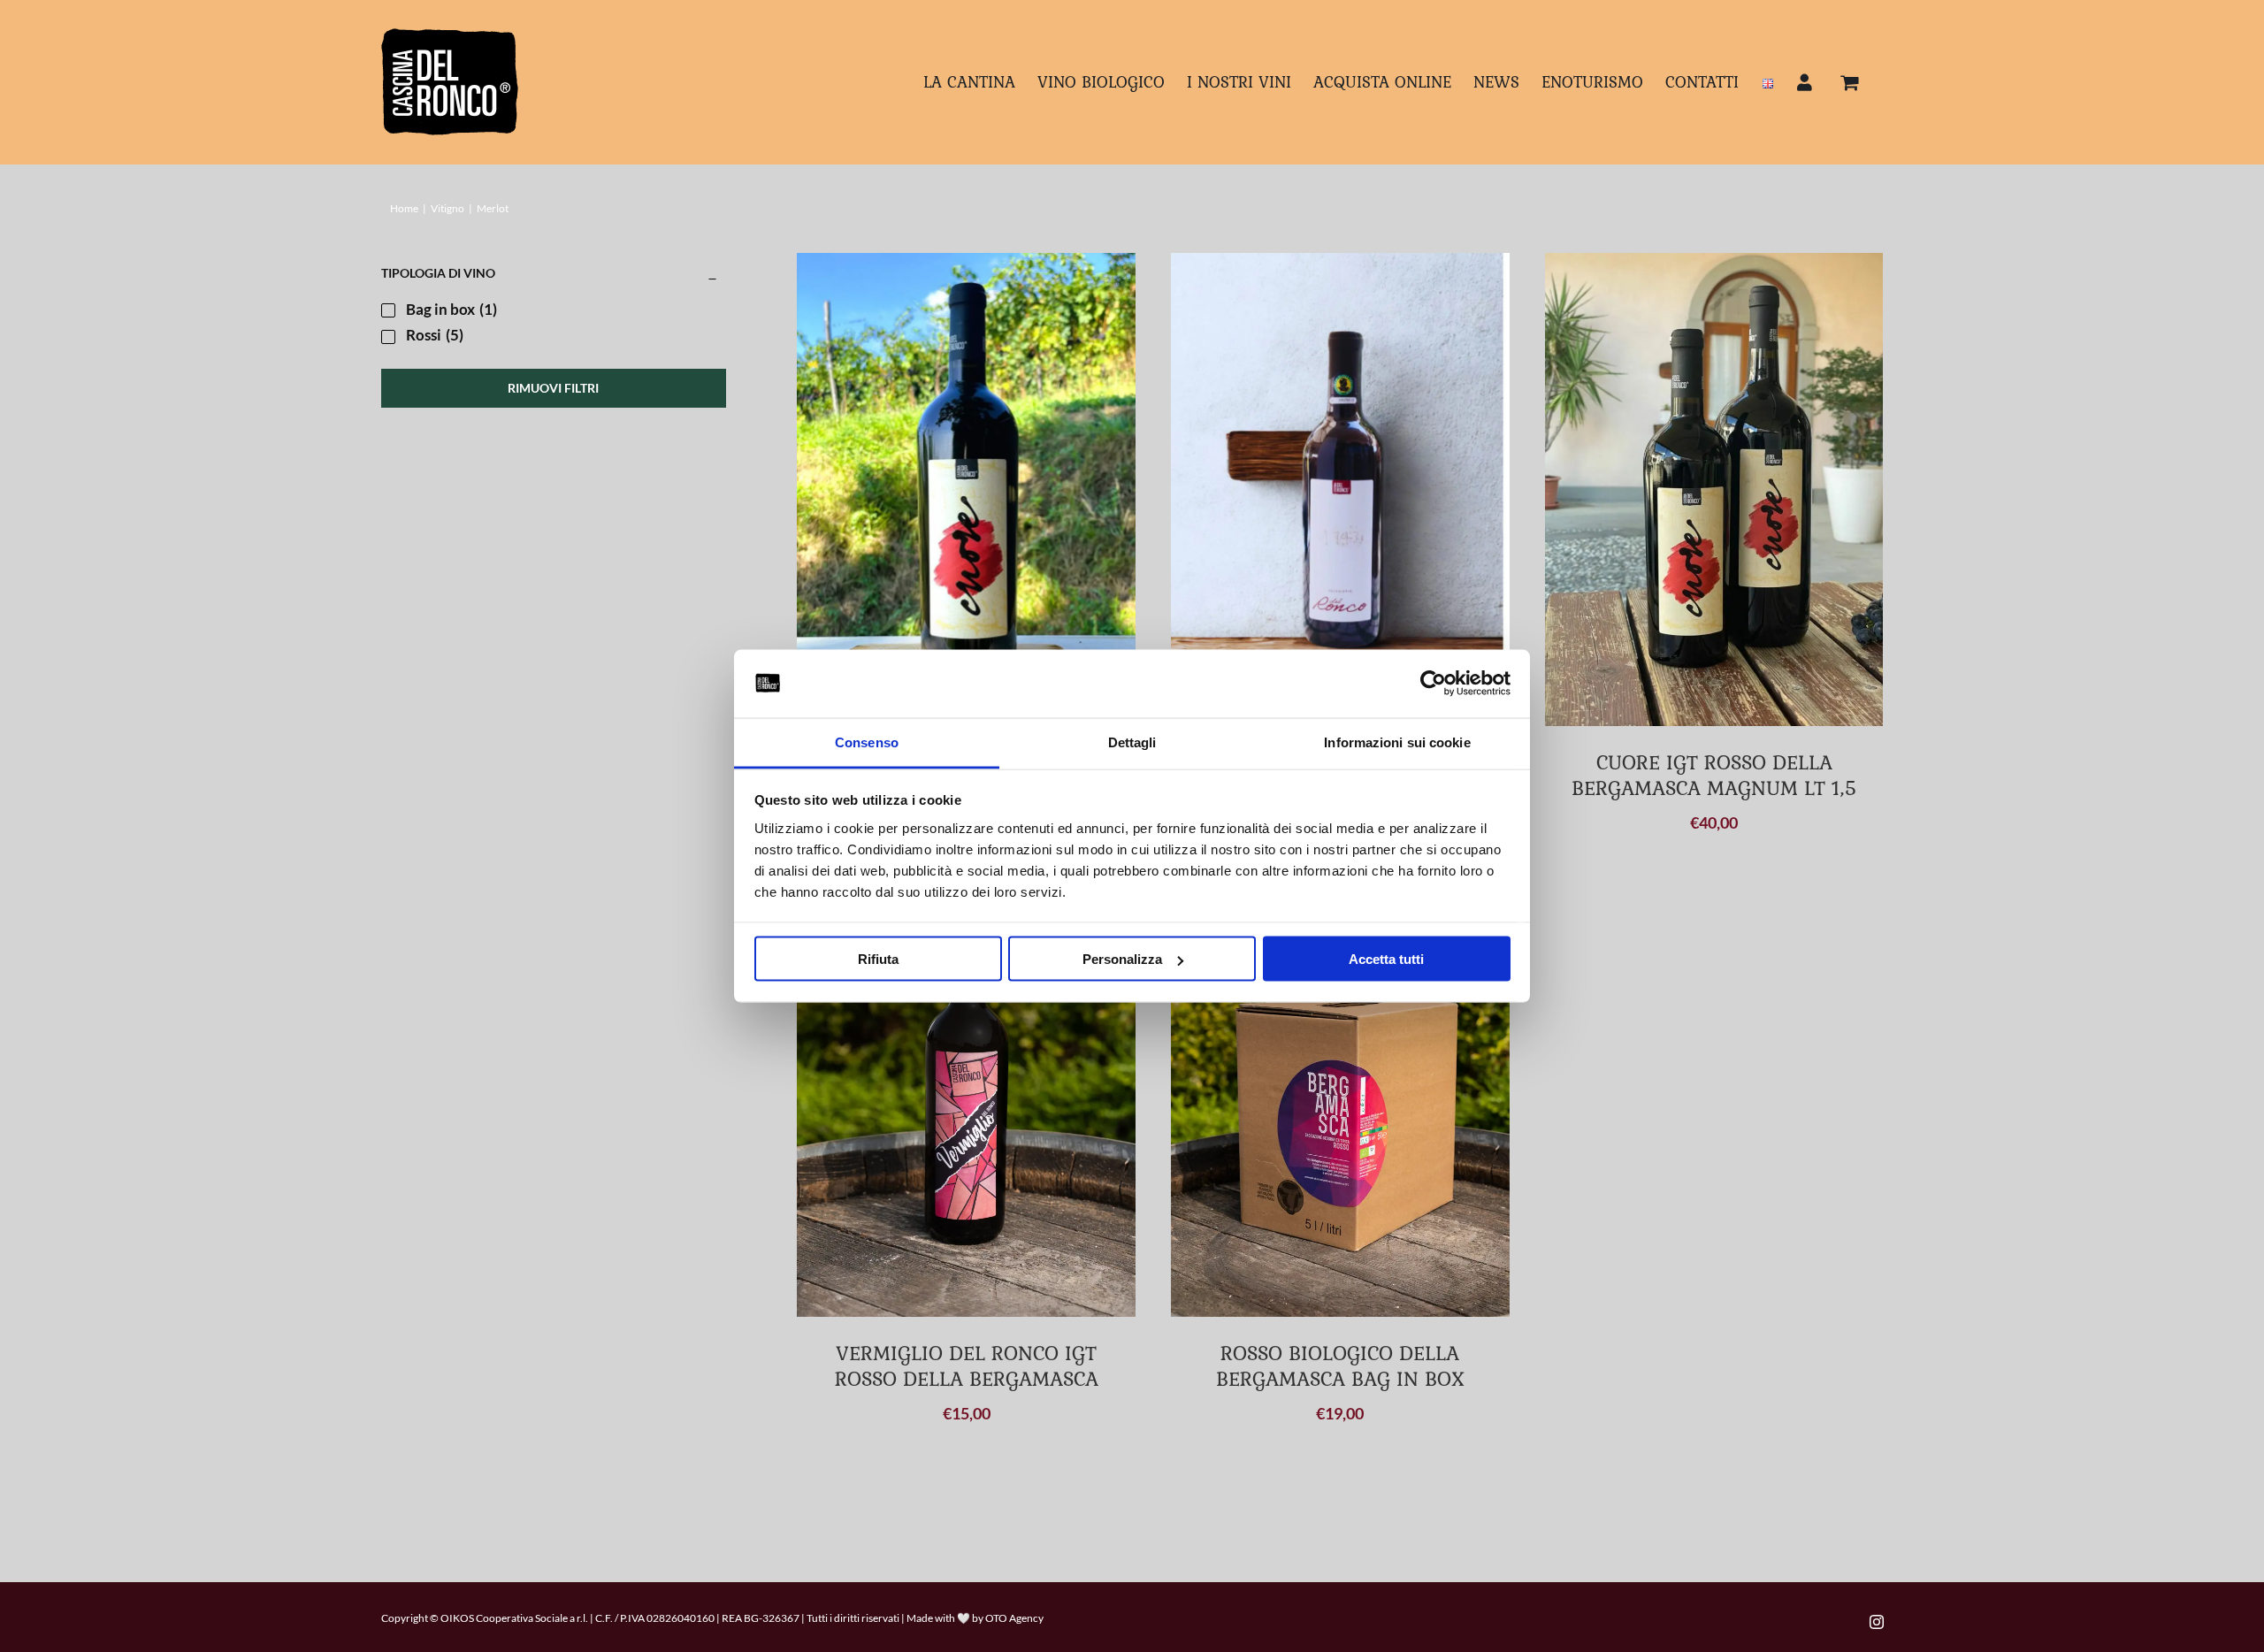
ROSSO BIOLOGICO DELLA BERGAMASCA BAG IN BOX (1340, 1365)
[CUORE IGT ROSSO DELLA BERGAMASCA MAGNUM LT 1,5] (1714, 489)
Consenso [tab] (867, 742)
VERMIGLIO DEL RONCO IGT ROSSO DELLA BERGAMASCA (967, 1365)
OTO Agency (1014, 1618)
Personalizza (1122, 959)
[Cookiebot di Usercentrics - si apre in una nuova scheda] (1433, 684)
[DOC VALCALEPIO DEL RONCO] (1340, 465)
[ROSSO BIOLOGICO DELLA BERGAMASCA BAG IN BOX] (1340, 1101)
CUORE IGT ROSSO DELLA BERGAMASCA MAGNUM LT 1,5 (1714, 775)
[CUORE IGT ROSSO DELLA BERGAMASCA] (966, 478)
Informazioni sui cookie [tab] (1397, 742)
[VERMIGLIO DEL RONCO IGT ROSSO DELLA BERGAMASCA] (966, 1101)
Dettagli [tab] (1132, 742)
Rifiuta (878, 959)
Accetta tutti (1386, 959)
